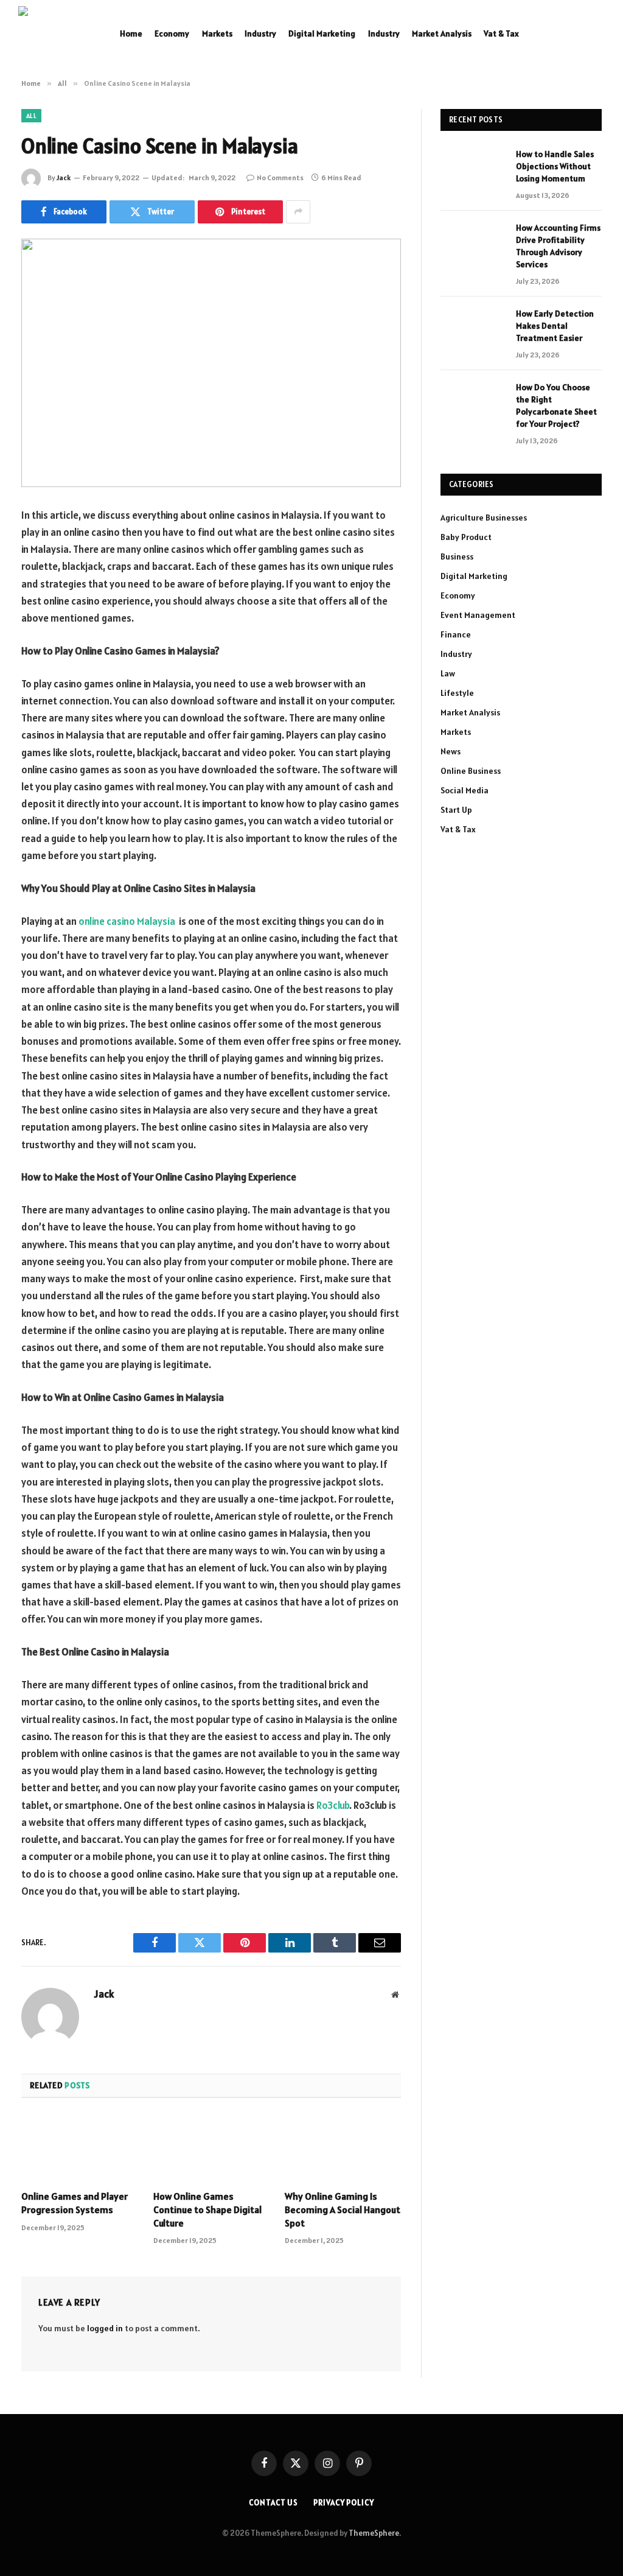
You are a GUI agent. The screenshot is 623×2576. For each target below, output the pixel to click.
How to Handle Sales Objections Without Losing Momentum (555, 166)
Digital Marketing (322, 33)
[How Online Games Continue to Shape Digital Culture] (211, 2148)
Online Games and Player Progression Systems (75, 2203)
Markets (217, 33)
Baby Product (466, 537)
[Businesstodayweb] (55, 33)
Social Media (465, 790)
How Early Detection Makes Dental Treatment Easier (555, 326)
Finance (456, 634)
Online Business (471, 771)
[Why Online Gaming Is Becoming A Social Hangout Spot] (343, 2148)
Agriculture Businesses (484, 518)
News (451, 751)
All (31, 116)
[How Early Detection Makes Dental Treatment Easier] (473, 328)
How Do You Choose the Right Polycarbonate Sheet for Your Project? (556, 405)
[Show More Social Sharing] (298, 212)
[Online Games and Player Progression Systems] (79, 2148)
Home (131, 33)
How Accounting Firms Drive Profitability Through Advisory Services (558, 246)
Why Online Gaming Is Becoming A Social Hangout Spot (343, 2209)
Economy (172, 33)
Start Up (456, 810)
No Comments (280, 177)
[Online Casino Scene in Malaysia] (211, 363)
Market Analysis (442, 33)
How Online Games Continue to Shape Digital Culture (207, 2209)
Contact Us (273, 2503)
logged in (105, 2328)
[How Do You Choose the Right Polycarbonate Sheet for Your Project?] (473, 402)
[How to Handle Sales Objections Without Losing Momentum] (473, 169)
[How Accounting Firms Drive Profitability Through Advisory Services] (473, 243)
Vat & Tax (501, 33)
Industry (260, 33)
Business (457, 556)
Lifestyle (457, 693)
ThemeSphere (374, 2533)
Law (448, 673)
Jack (64, 177)
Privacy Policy (344, 2503)
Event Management (478, 615)
